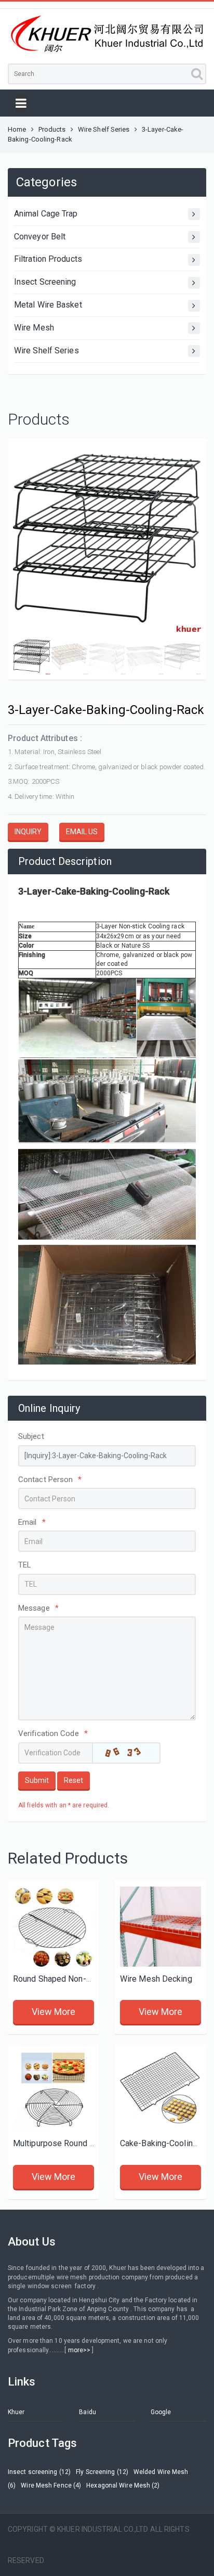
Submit (37, 1780)
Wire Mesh (34, 328)
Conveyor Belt (40, 237)
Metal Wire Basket (48, 305)
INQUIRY (28, 832)
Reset (73, 1780)
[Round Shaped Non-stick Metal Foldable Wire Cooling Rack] (53, 1926)
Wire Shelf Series (104, 129)
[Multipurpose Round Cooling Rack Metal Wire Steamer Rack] (53, 2090)
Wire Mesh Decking (156, 1979)
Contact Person (50, 1480)
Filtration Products (48, 259)
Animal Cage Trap (46, 214)
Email (32, 1522)
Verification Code (53, 1733)
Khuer (16, 2412)
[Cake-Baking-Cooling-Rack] (160, 2090)
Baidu (88, 2412)
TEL (25, 1565)
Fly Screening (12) (102, 2472)
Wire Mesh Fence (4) (51, 2485)
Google (161, 2412)
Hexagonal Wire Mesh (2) (123, 2485)
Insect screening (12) (39, 2472)
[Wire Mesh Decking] (160, 1926)
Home (17, 129)
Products (52, 129)
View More (54, 2012)
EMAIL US (82, 832)
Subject (31, 1436)
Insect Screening (45, 282)
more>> (79, 2350)
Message (38, 1608)
